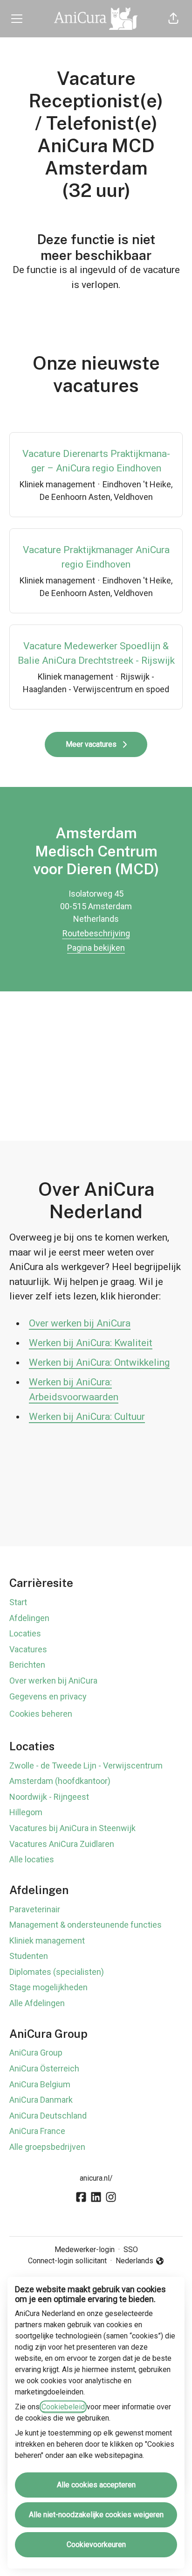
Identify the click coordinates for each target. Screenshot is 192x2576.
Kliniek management (47, 1941)
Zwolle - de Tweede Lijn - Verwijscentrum (86, 1765)
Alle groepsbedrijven (47, 2147)
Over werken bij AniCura (80, 1323)
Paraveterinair (35, 1909)
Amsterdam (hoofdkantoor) (60, 1781)
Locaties (25, 1633)
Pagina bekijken (96, 948)
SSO (131, 2250)
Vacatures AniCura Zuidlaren (62, 1844)
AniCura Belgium (40, 2084)
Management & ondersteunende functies (86, 1925)
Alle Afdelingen (37, 2003)
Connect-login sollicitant (67, 2261)
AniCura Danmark (41, 2100)
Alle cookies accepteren (96, 2485)
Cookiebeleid (63, 2407)
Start (18, 1602)
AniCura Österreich (44, 2068)
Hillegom (26, 1812)
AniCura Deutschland (48, 2116)
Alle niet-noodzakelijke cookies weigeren (96, 2515)
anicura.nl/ (96, 2178)
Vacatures (28, 1649)
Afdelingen (29, 1618)
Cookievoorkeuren (96, 2544)
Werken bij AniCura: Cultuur (87, 1417)
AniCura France (37, 2131)
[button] (173, 19)
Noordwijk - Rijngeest (49, 1797)
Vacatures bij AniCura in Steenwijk (72, 1828)
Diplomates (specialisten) (57, 1972)
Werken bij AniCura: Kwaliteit (91, 1343)
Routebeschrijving (96, 933)
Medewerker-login (85, 2250)
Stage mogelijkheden (48, 1987)
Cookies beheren (41, 1714)
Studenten (29, 1956)
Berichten (27, 1665)
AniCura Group (36, 2053)
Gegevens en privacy (48, 1696)
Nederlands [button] (136, 2261)
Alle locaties (32, 1859)
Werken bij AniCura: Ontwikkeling (99, 1362)
